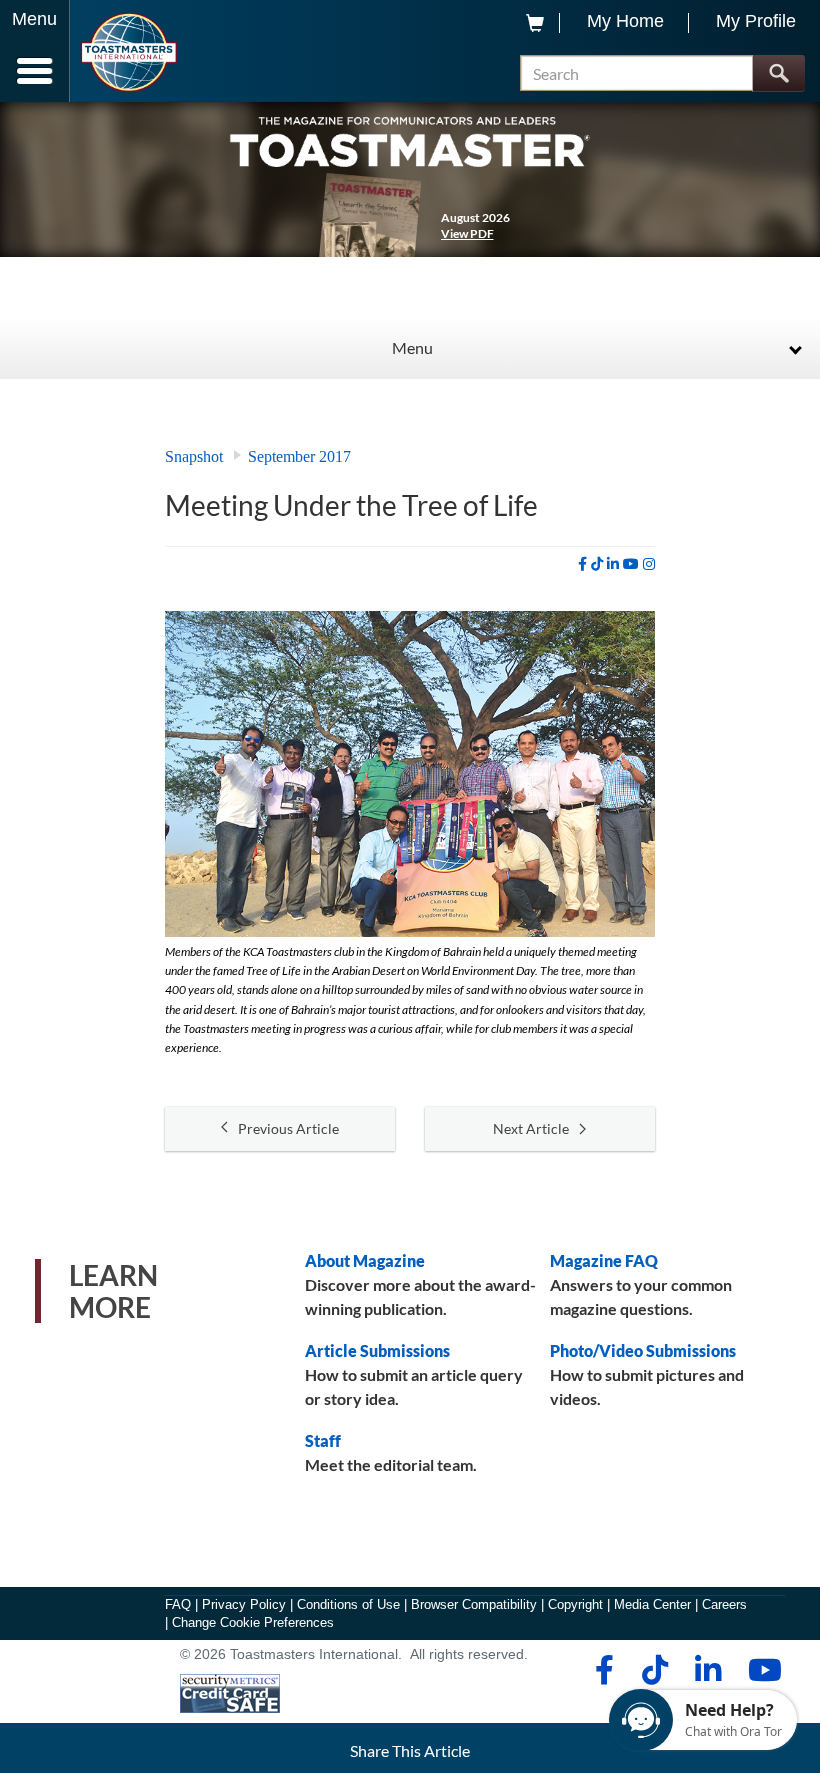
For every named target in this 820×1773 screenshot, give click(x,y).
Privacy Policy (244, 1604)
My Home (625, 21)
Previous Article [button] (288, 1128)
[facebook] (582, 564)
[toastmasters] (410, 140)
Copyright (575, 1604)
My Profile (756, 21)
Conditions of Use (348, 1604)
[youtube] (631, 564)
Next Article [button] (531, 1128)
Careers (724, 1604)
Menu (412, 347)
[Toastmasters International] (128, 52)
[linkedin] (613, 564)
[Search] (778, 73)
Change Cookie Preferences (253, 1622)
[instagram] (649, 564)
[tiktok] (597, 564)
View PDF (467, 233)
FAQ (178, 1604)
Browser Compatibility (474, 1604)
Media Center (652, 1604)
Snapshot (194, 456)
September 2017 (299, 456)
